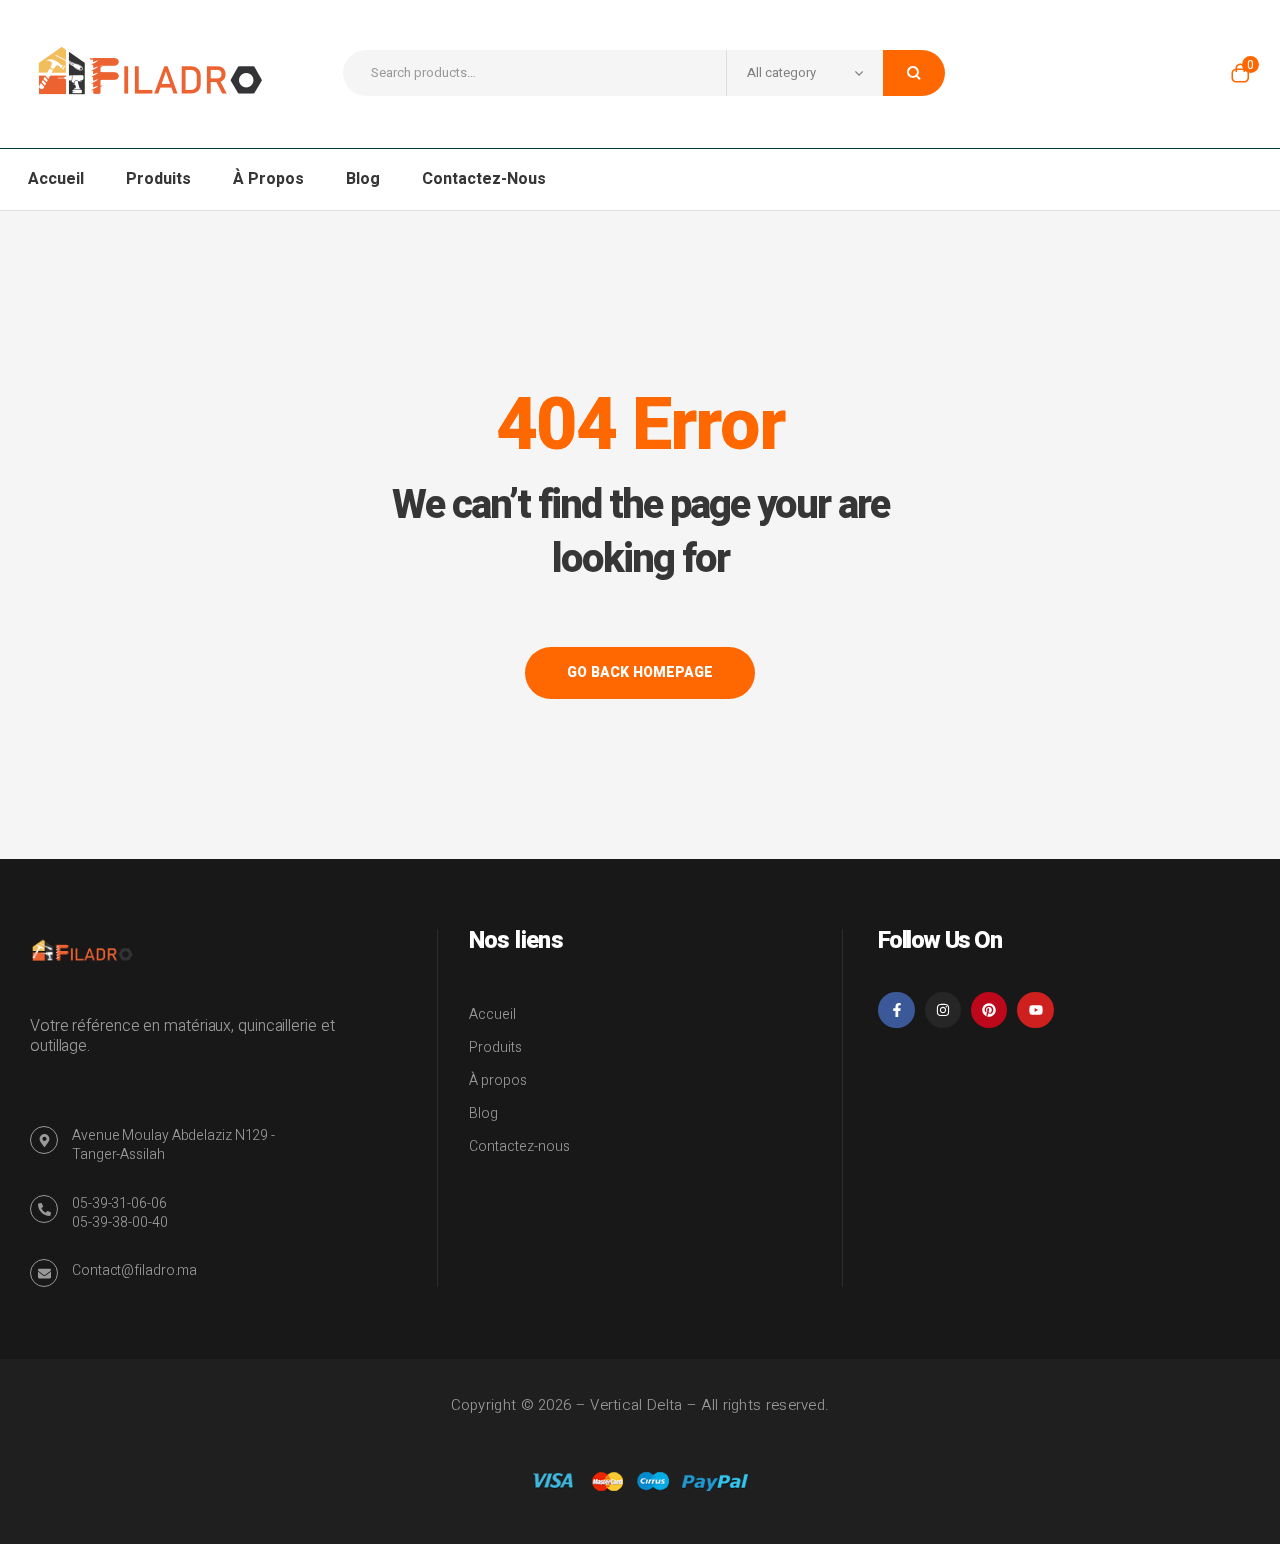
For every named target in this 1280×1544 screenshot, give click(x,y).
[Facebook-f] (896, 1010)
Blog (483, 1113)
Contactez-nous (519, 1146)
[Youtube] (1035, 1010)
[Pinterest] (989, 1010)
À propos (498, 1080)
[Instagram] (943, 1010)
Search (914, 73)
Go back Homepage (640, 672)
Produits (495, 1047)
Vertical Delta (636, 1405)
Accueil (492, 1014)
